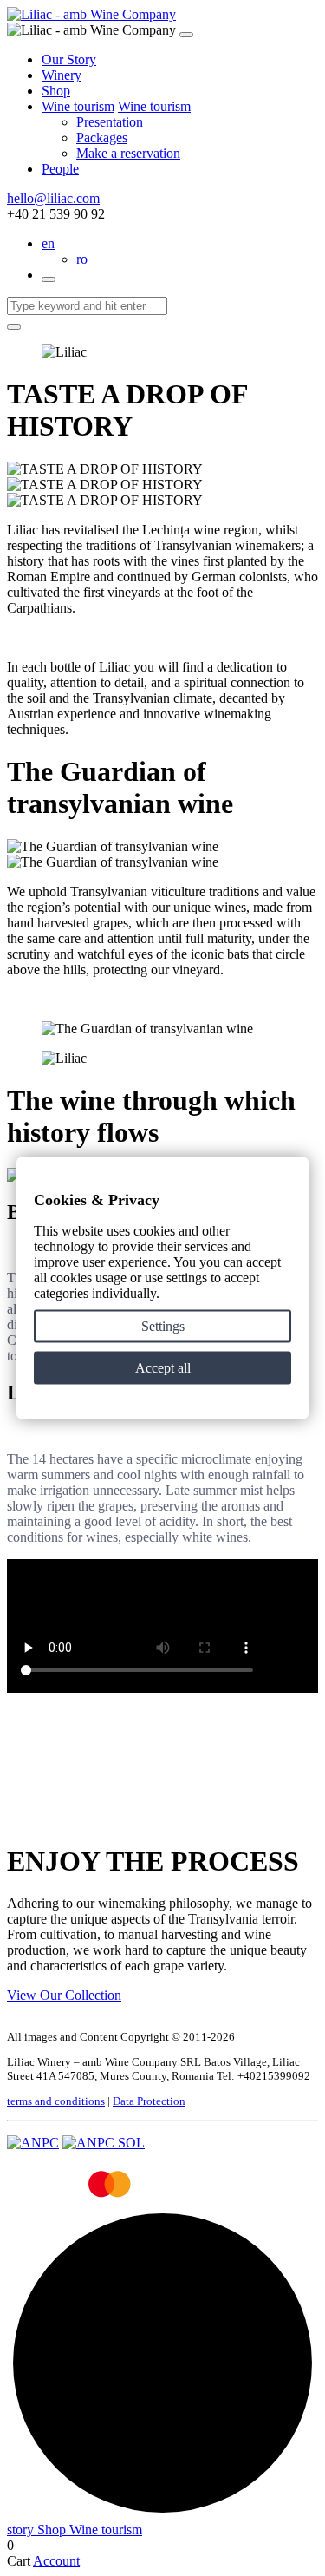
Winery (62, 75)
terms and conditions (56, 2101)
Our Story (69, 59)
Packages (102, 138)
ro (82, 259)
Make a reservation (128, 153)
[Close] (186, 35)
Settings (163, 1326)
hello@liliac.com (53, 198)
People (60, 169)
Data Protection (149, 2101)
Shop (56, 91)
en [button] (48, 243)
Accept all (163, 1368)
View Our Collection (64, 1995)
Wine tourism (78, 106)
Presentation (110, 122)
